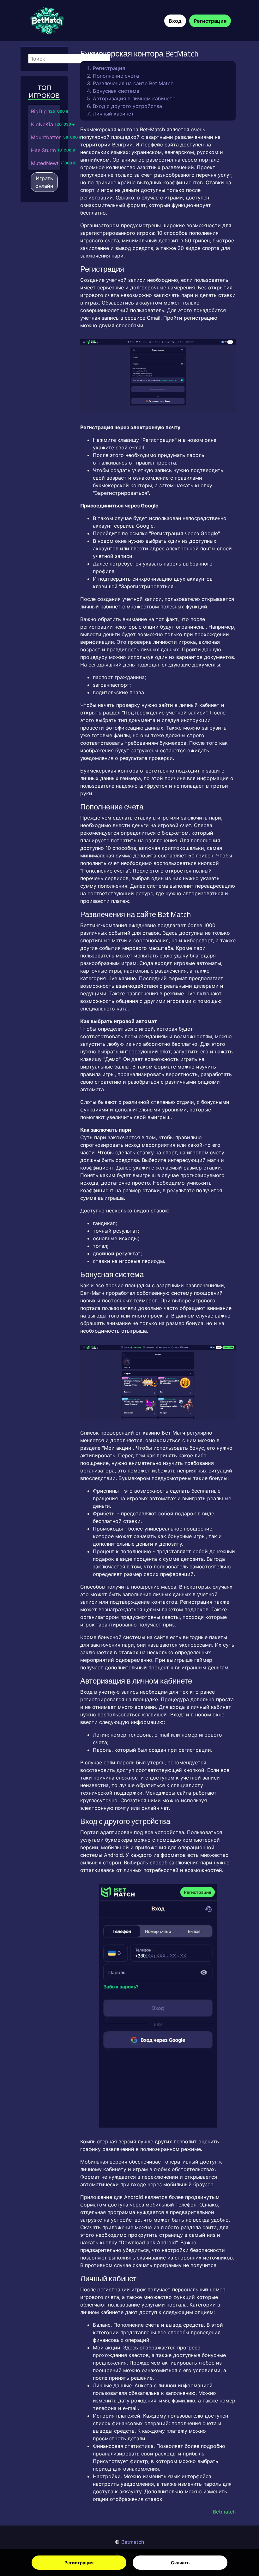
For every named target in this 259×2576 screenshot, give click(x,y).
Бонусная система (116, 91)
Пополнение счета (116, 76)
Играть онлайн (44, 182)
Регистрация (79, 2563)
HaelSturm (43, 150)
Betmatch (133, 2542)
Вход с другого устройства (127, 106)
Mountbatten (46, 137)
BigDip (39, 111)
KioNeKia (42, 124)
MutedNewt (45, 163)
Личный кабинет (113, 114)
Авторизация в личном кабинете (134, 98)
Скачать (180, 2563)
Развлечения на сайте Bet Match (133, 83)
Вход (175, 21)
